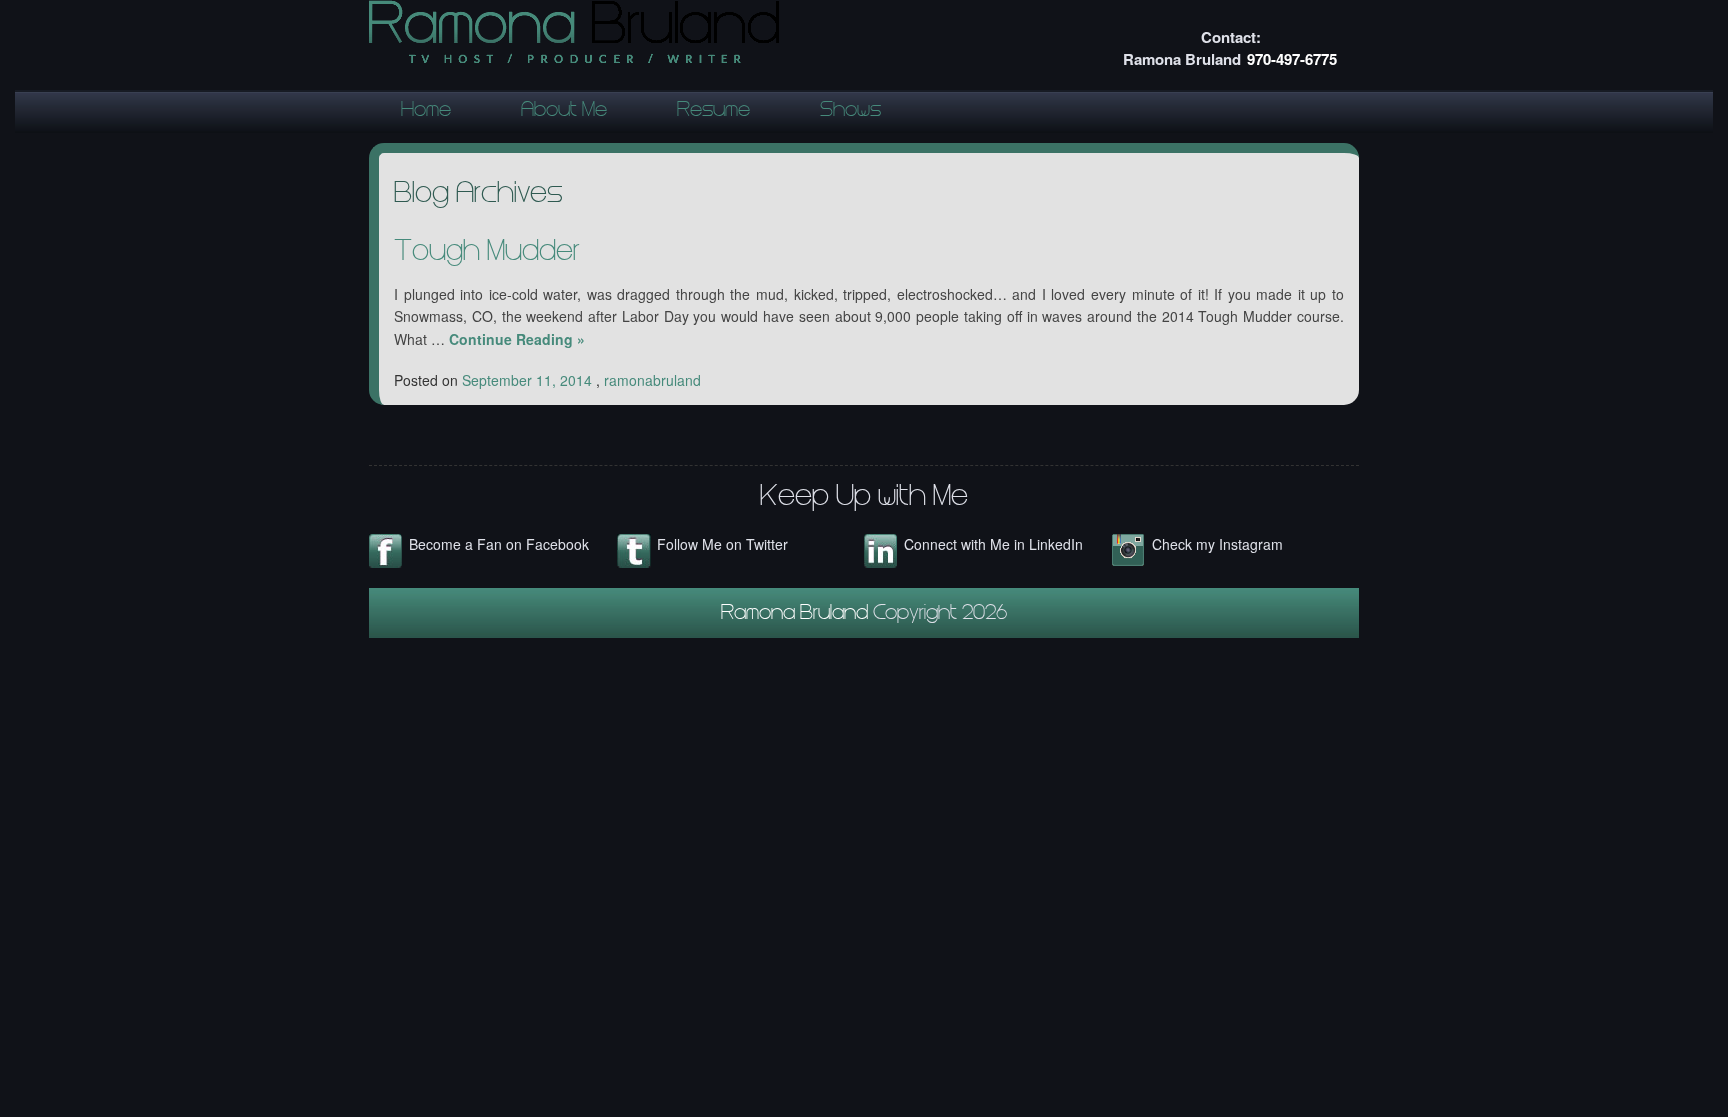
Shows (850, 112)
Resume (713, 112)
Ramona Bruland (797, 615)
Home (426, 112)
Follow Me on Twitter (722, 544)
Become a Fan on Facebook (499, 544)
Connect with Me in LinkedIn (993, 544)
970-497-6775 (1292, 59)
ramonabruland (652, 380)
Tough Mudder (487, 254)
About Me (564, 112)
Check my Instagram (1217, 544)
